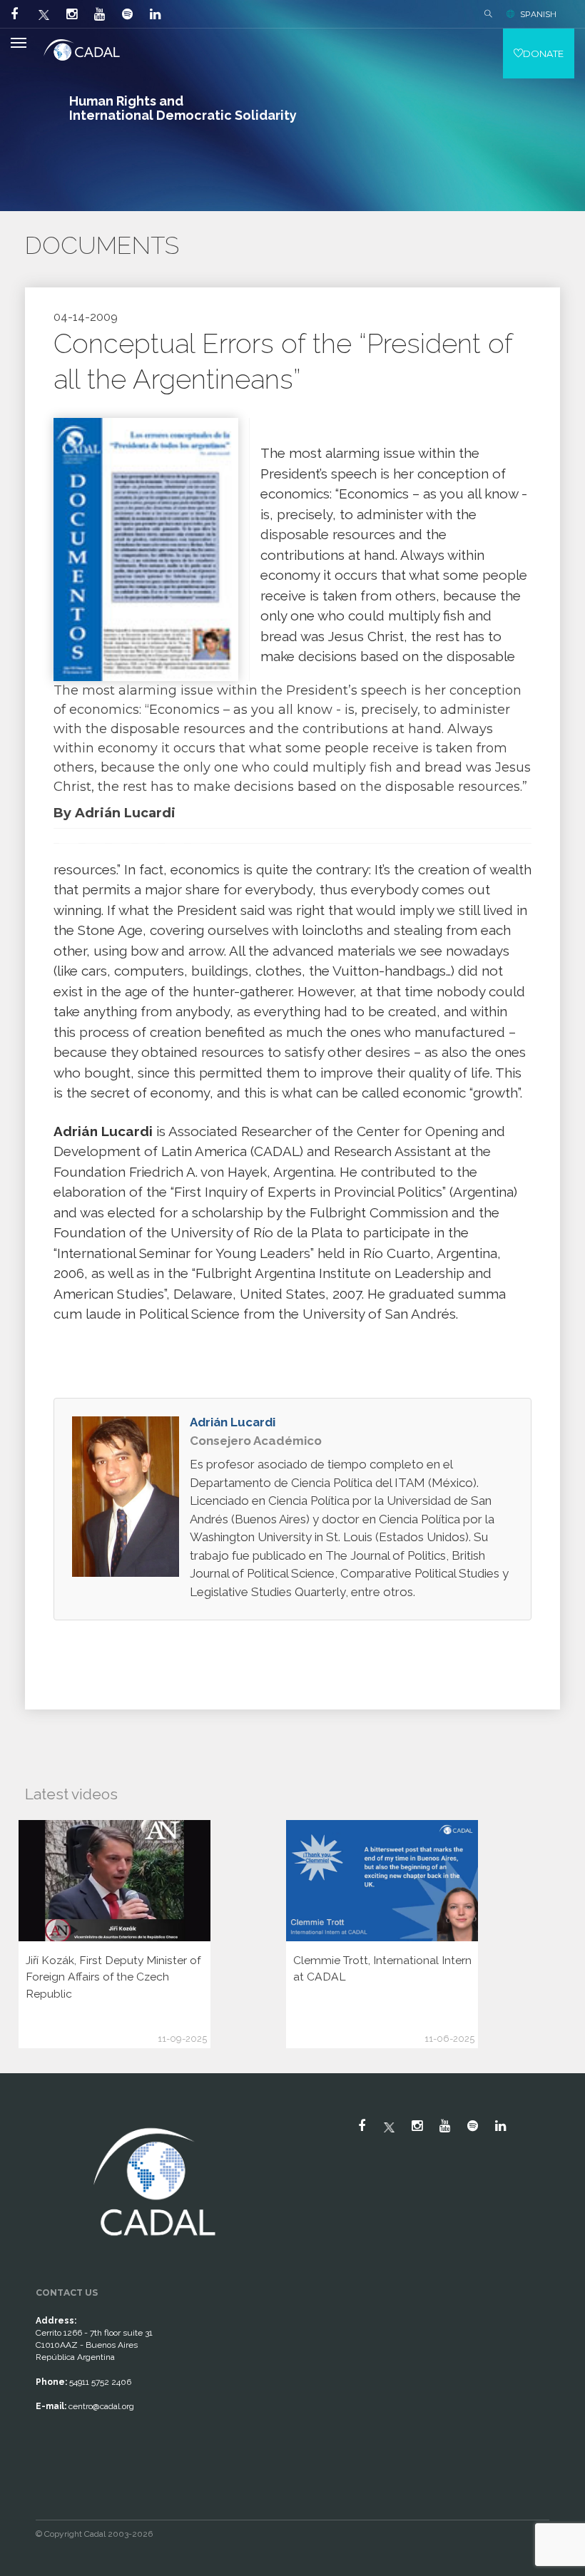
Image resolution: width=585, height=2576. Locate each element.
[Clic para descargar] (146, 549)
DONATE (543, 53)
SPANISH (538, 14)
